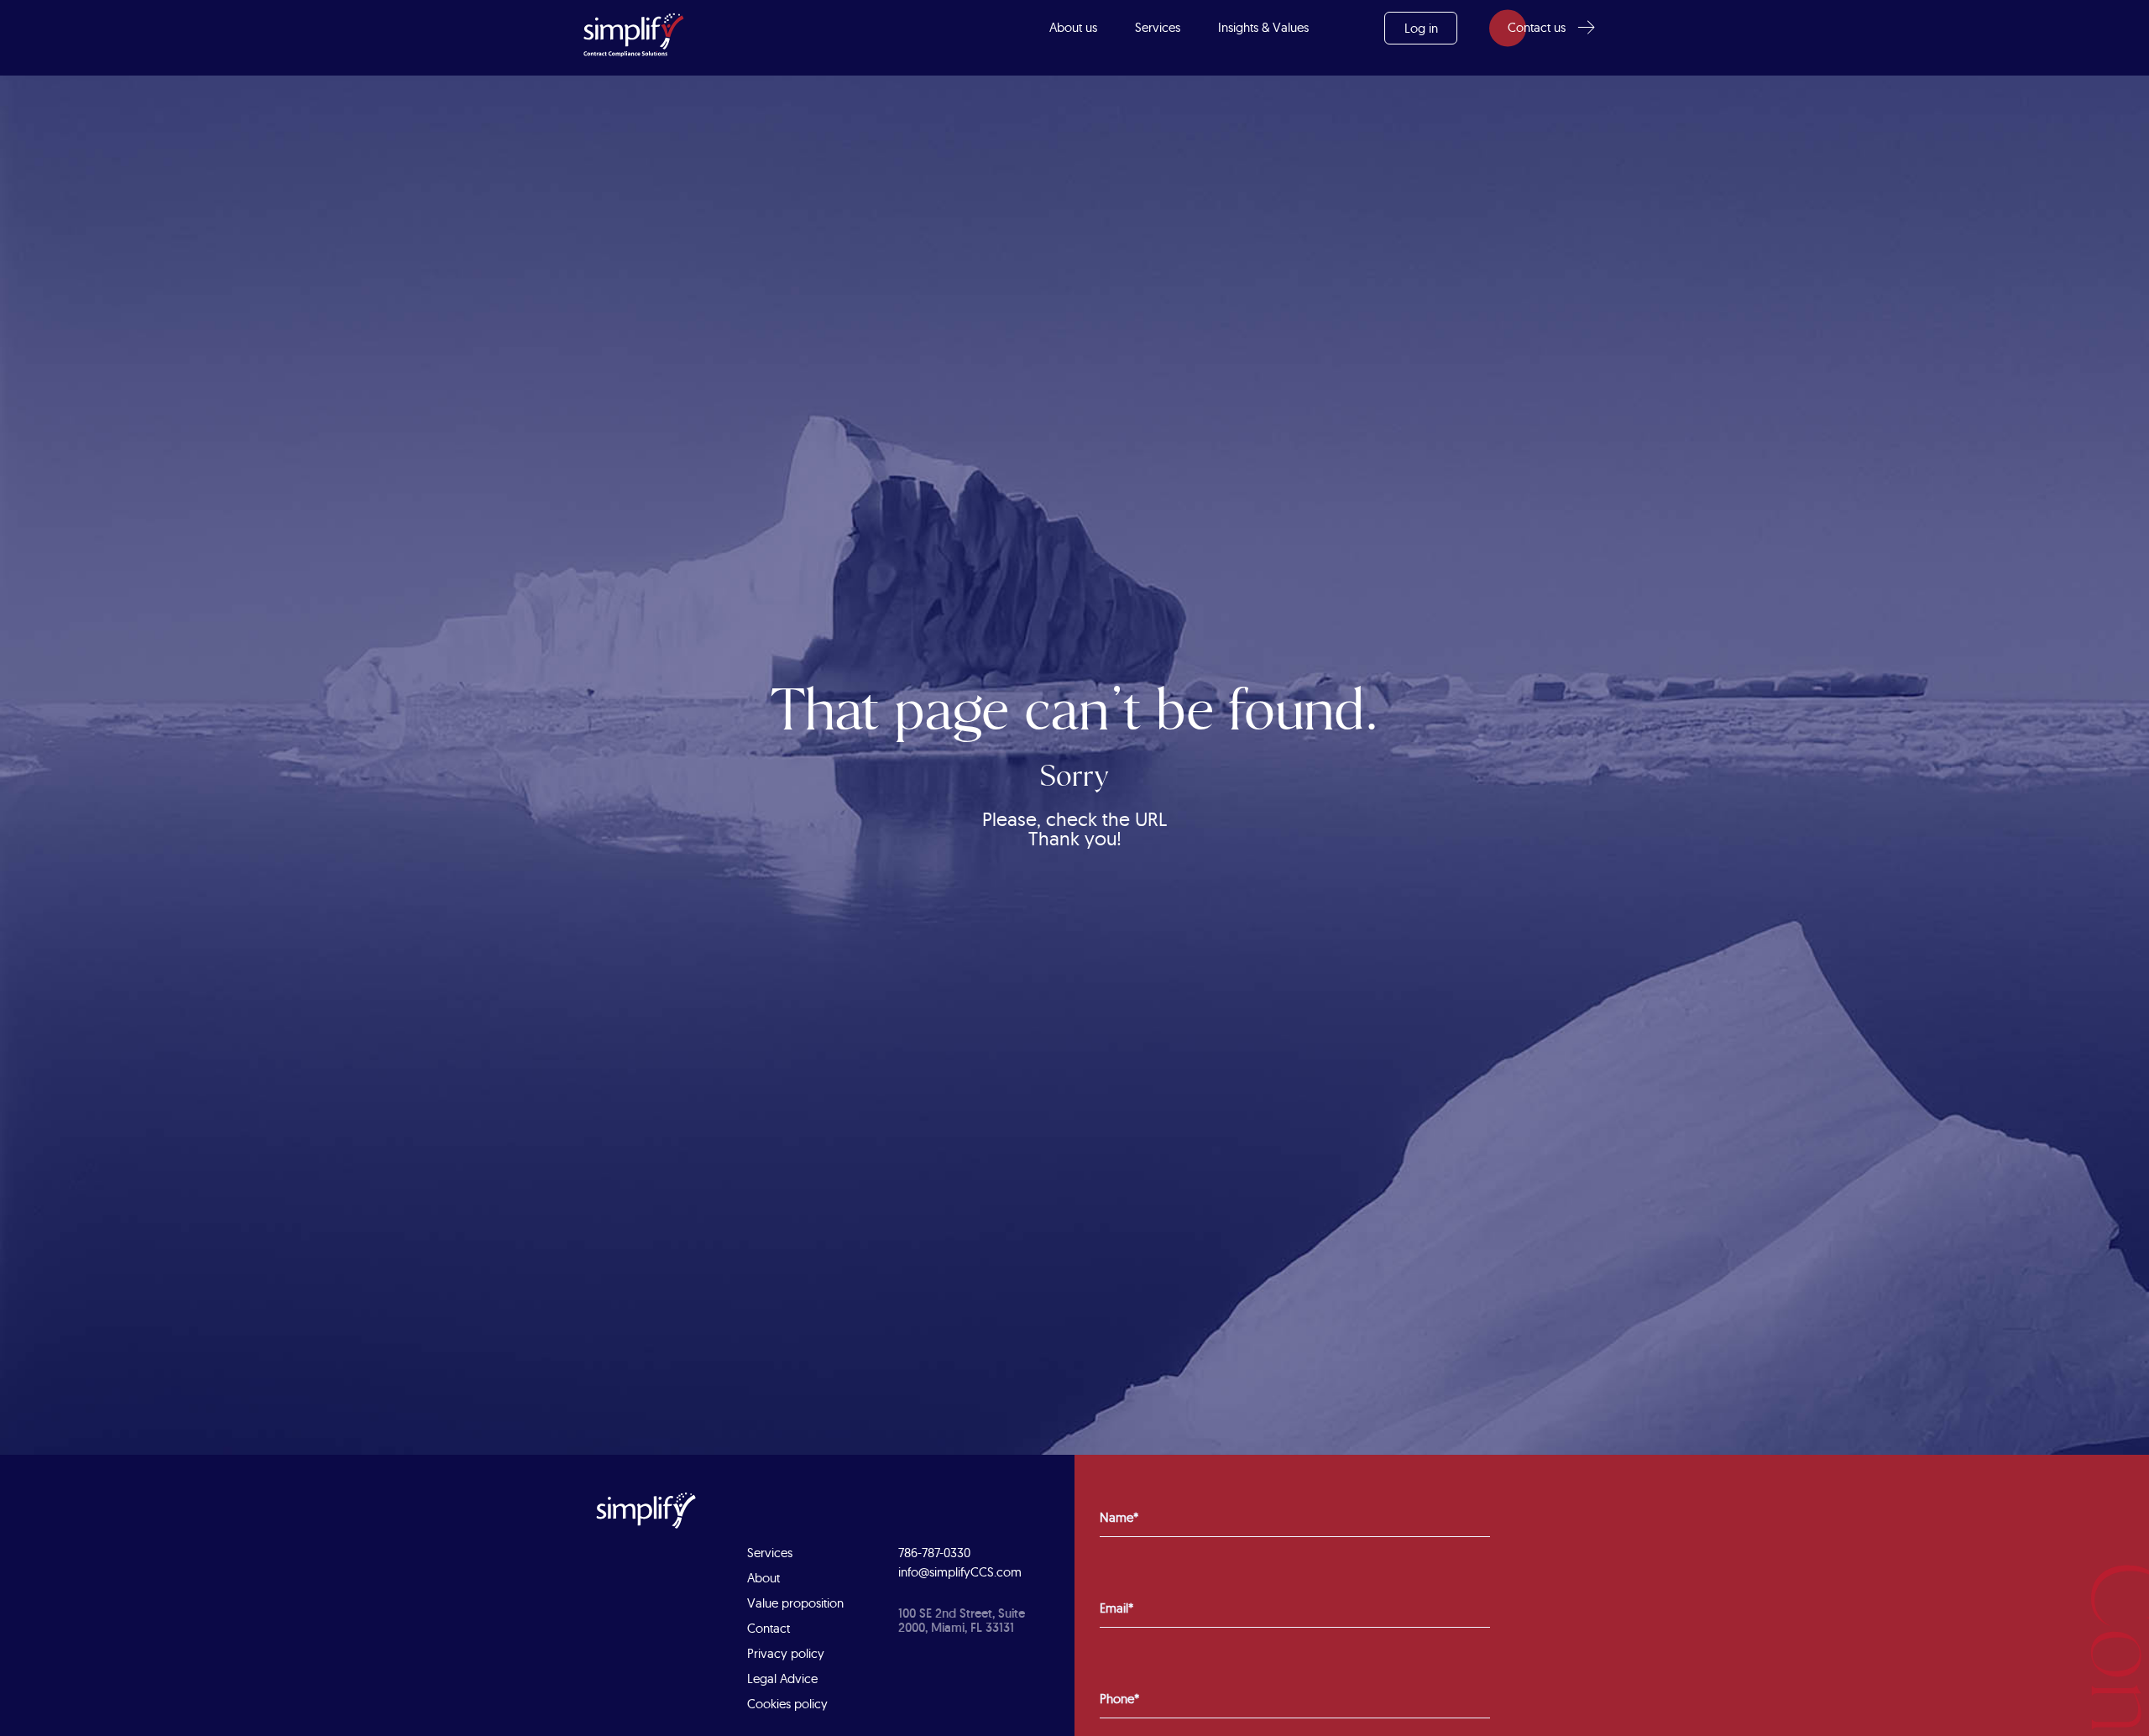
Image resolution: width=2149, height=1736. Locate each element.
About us (1073, 27)
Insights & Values (1263, 27)
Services (1158, 27)
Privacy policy (786, 1653)
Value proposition (795, 1603)
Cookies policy (787, 1704)
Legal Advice (782, 1678)
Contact (769, 1628)
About (763, 1578)
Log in (1421, 28)
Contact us (1537, 27)
